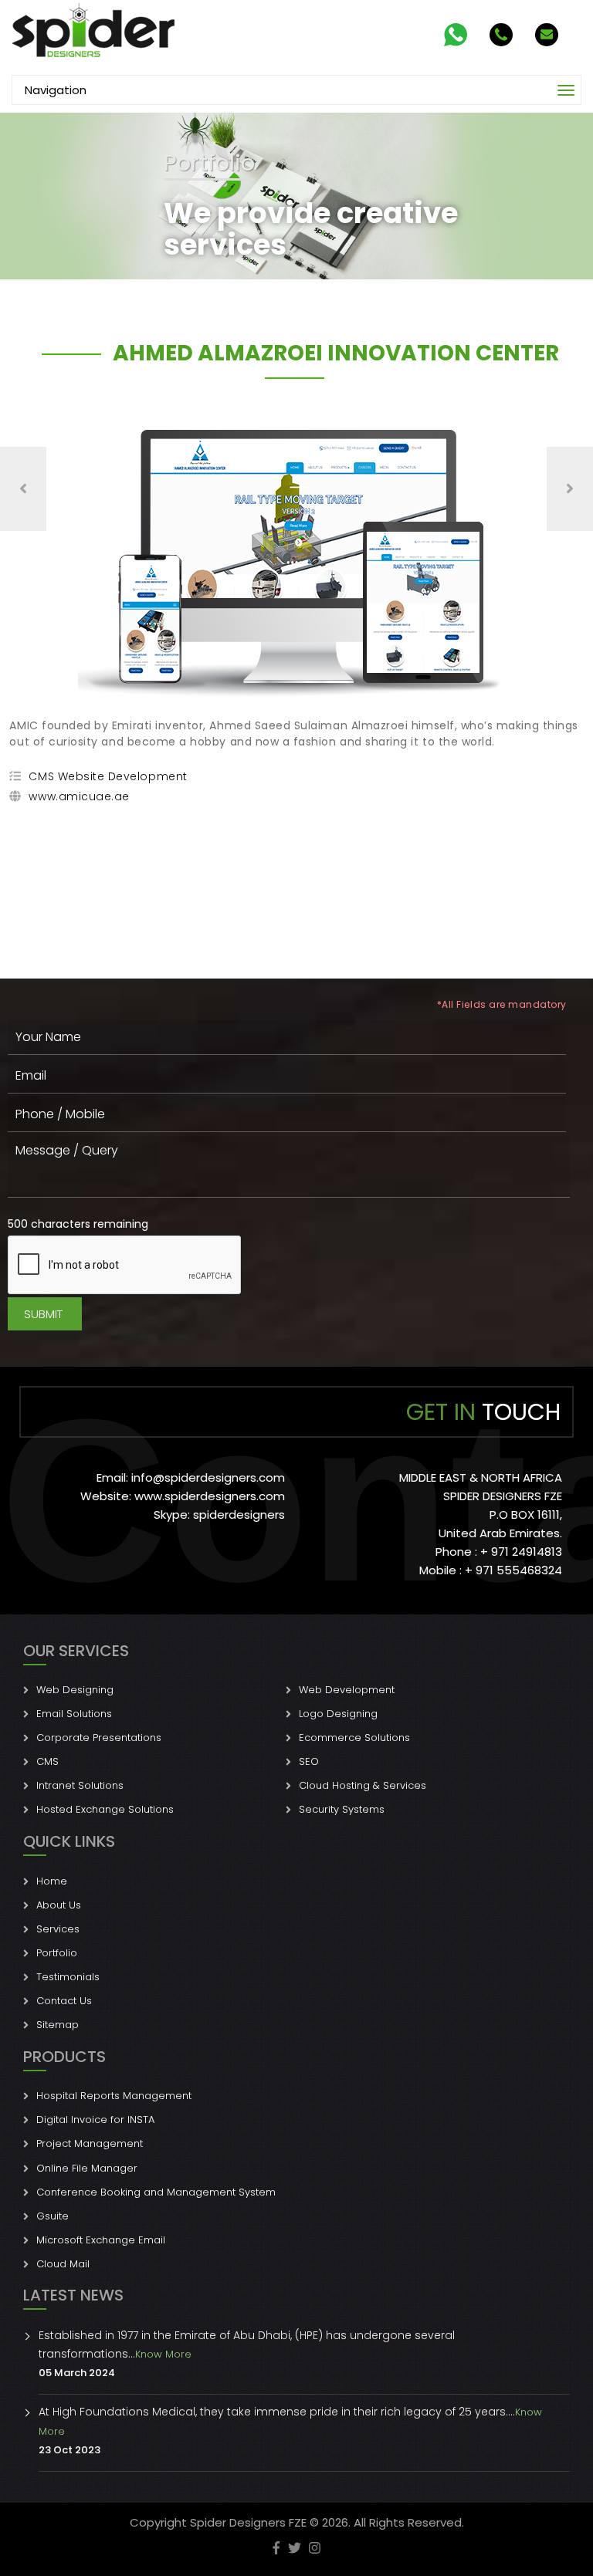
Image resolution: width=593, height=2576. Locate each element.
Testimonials (68, 1977)
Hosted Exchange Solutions (105, 1809)
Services (58, 1929)
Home (52, 1881)
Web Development (347, 1690)
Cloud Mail (63, 2264)
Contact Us (64, 2001)
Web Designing (75, 1690)
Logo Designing (338, 1714)
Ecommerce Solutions (354, 1738)
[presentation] (23, 489)
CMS (47, 1761)
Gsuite (53, 2216)
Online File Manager (87, 2168)
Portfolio (57, 1953)
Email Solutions (74, 1714)
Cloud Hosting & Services (363, 1785)
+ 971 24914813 (521, 1552)
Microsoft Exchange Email (101, 2240)
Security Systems (342, 1809)
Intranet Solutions (80, 1785)
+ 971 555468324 (513, 1570)
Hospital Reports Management (114, 2096)
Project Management (90, 2143)
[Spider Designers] (95, 30)
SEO (309, 1761)
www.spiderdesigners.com (210, 1496)
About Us (59, 1905)
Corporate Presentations (99, 1738)
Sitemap (58, 2025)
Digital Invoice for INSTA (95, 2120)
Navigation (56, 90)
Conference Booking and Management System (156, 2192)
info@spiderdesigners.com (208, 1477)
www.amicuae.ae (79, 796)
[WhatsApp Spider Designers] (454, 35)
